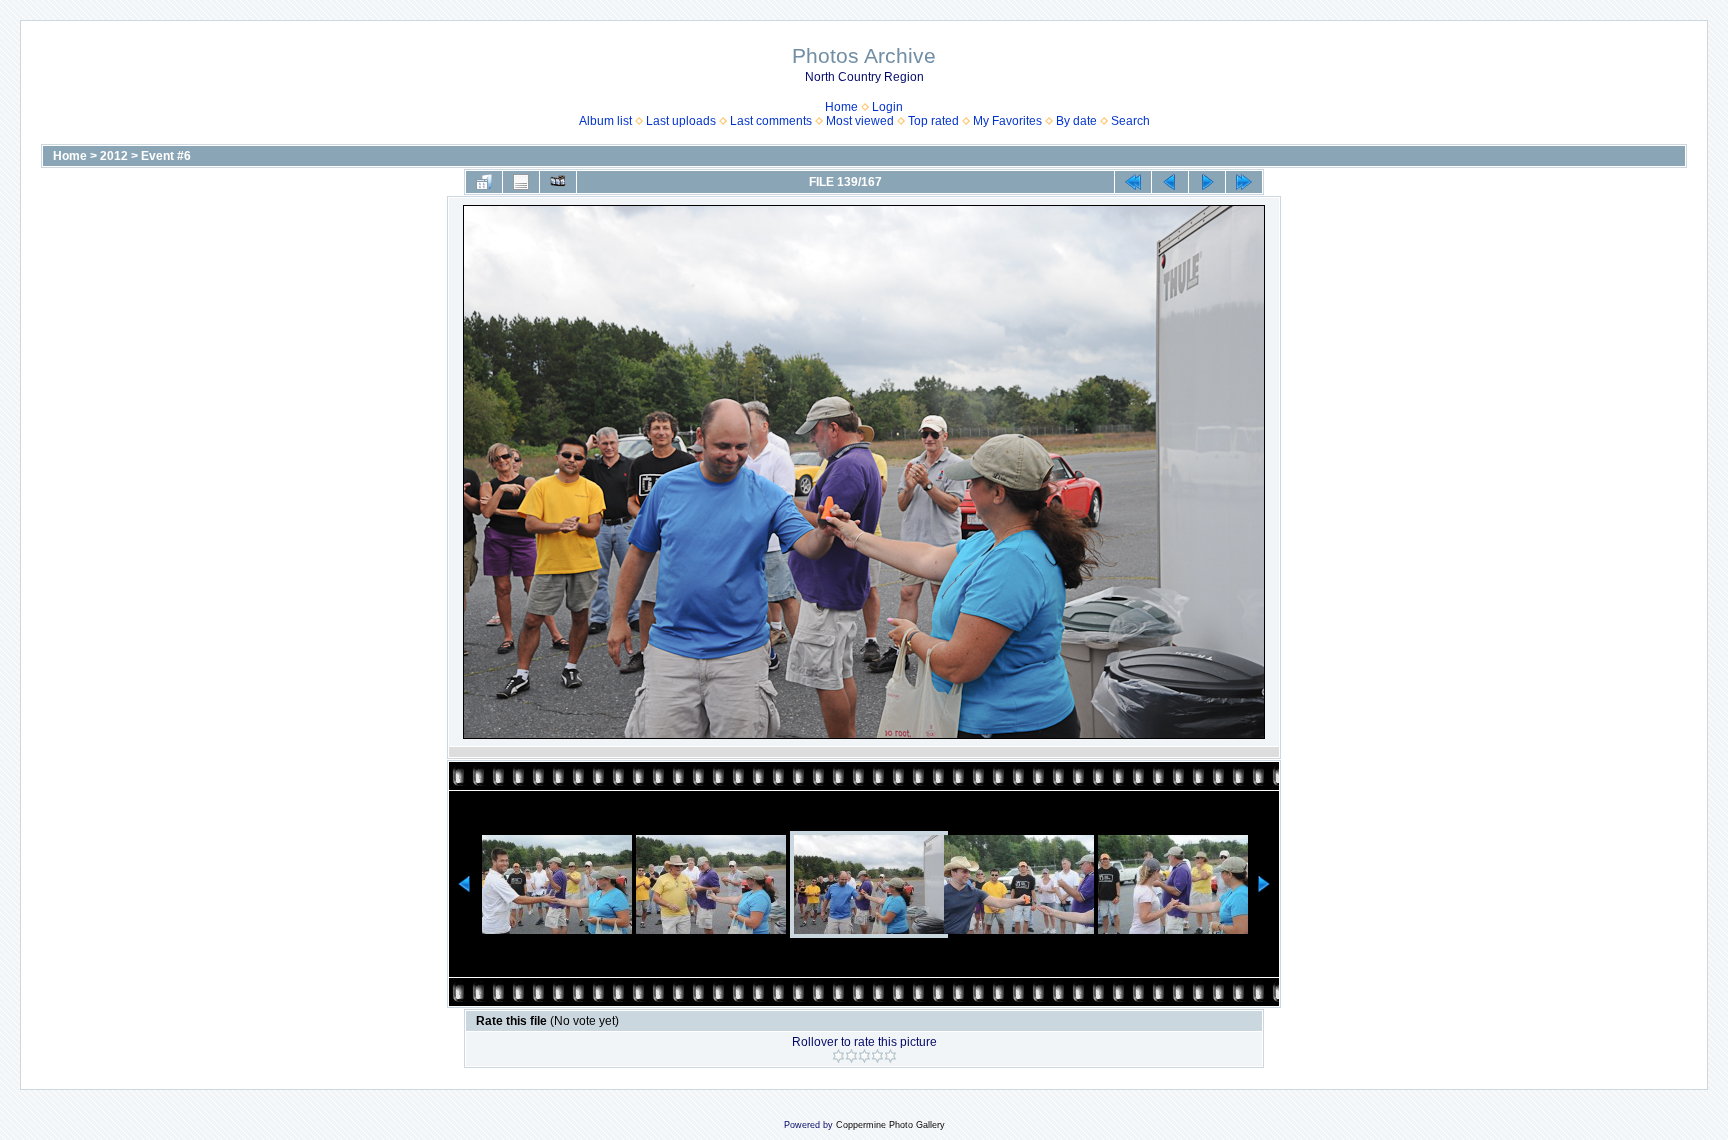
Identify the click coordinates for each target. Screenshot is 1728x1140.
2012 (114, 156)
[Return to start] (1133, 182)
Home (841, 107)
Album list (605, 121)
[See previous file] (1170, 182)
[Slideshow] (558, 182)
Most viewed (860, 121)
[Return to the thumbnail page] (484, 182)
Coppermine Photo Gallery (890, 1125)
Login (887, 107)
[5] (890, 1056)
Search (1130, 121)
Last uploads (681, 121)
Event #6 (166, 156)
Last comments (771, 121)
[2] (851, 1056)
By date (1076, 121)
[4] (877, 1056)
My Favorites (1007, 121)
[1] (838, 1056)
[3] (864, 1056)
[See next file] (1207, 182)
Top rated (933, 121)
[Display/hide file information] (521, 182)
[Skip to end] (1244, 182)
